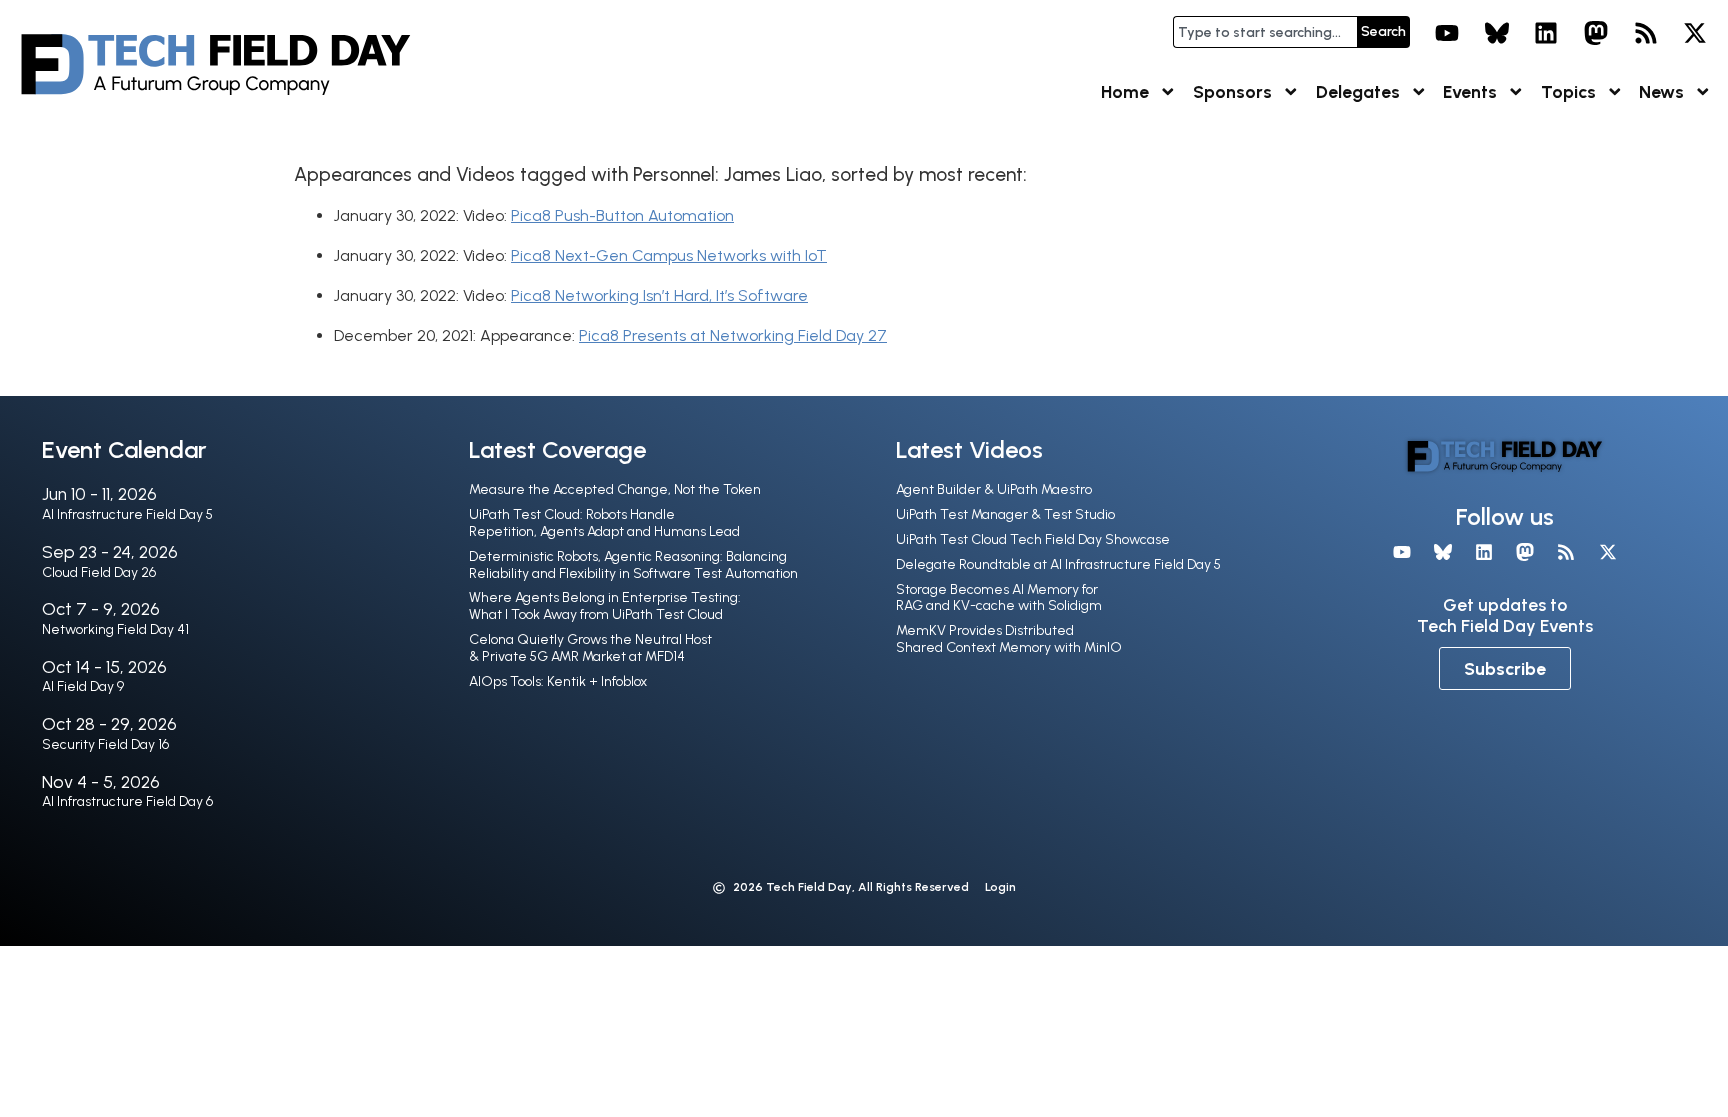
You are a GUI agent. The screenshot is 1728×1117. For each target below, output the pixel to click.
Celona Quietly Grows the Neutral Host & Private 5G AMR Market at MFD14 (590, 648)
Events (1470, 91)
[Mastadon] (1596, 33)
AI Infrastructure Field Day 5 (127, 514)
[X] (1695, 33)
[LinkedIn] (1547, 33)
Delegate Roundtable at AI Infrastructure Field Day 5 (1058, 564)
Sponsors (1232, 91)
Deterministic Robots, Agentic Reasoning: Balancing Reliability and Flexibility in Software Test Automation (633, 565)
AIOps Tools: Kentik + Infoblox (558, 681)
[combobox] (1265, 32)
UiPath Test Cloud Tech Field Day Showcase (1033, 539)
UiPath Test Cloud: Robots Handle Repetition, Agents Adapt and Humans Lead (604, 523)
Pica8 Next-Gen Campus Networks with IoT (669, 255)
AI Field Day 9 (83, 686)
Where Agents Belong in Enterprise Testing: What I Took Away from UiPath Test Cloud (605, 606)
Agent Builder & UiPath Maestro (994, 489)
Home (1125, 91)
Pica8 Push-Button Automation (622, 215)
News (1661, 91)
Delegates (1358, 91)
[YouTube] (1447, 33)
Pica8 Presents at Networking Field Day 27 (733, 335)
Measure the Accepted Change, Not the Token (615, 489)
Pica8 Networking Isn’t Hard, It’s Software (659, 295)
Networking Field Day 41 (115, 629)
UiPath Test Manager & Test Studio (1005, 514)
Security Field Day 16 (105, 744)
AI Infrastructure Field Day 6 (127, 801)
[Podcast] (1646, 33)
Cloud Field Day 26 (99, 572)
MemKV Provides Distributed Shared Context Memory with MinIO (1009, 639)
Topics (1568, 91)
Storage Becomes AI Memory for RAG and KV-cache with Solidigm (999, 598)
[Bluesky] (1497, 33)
